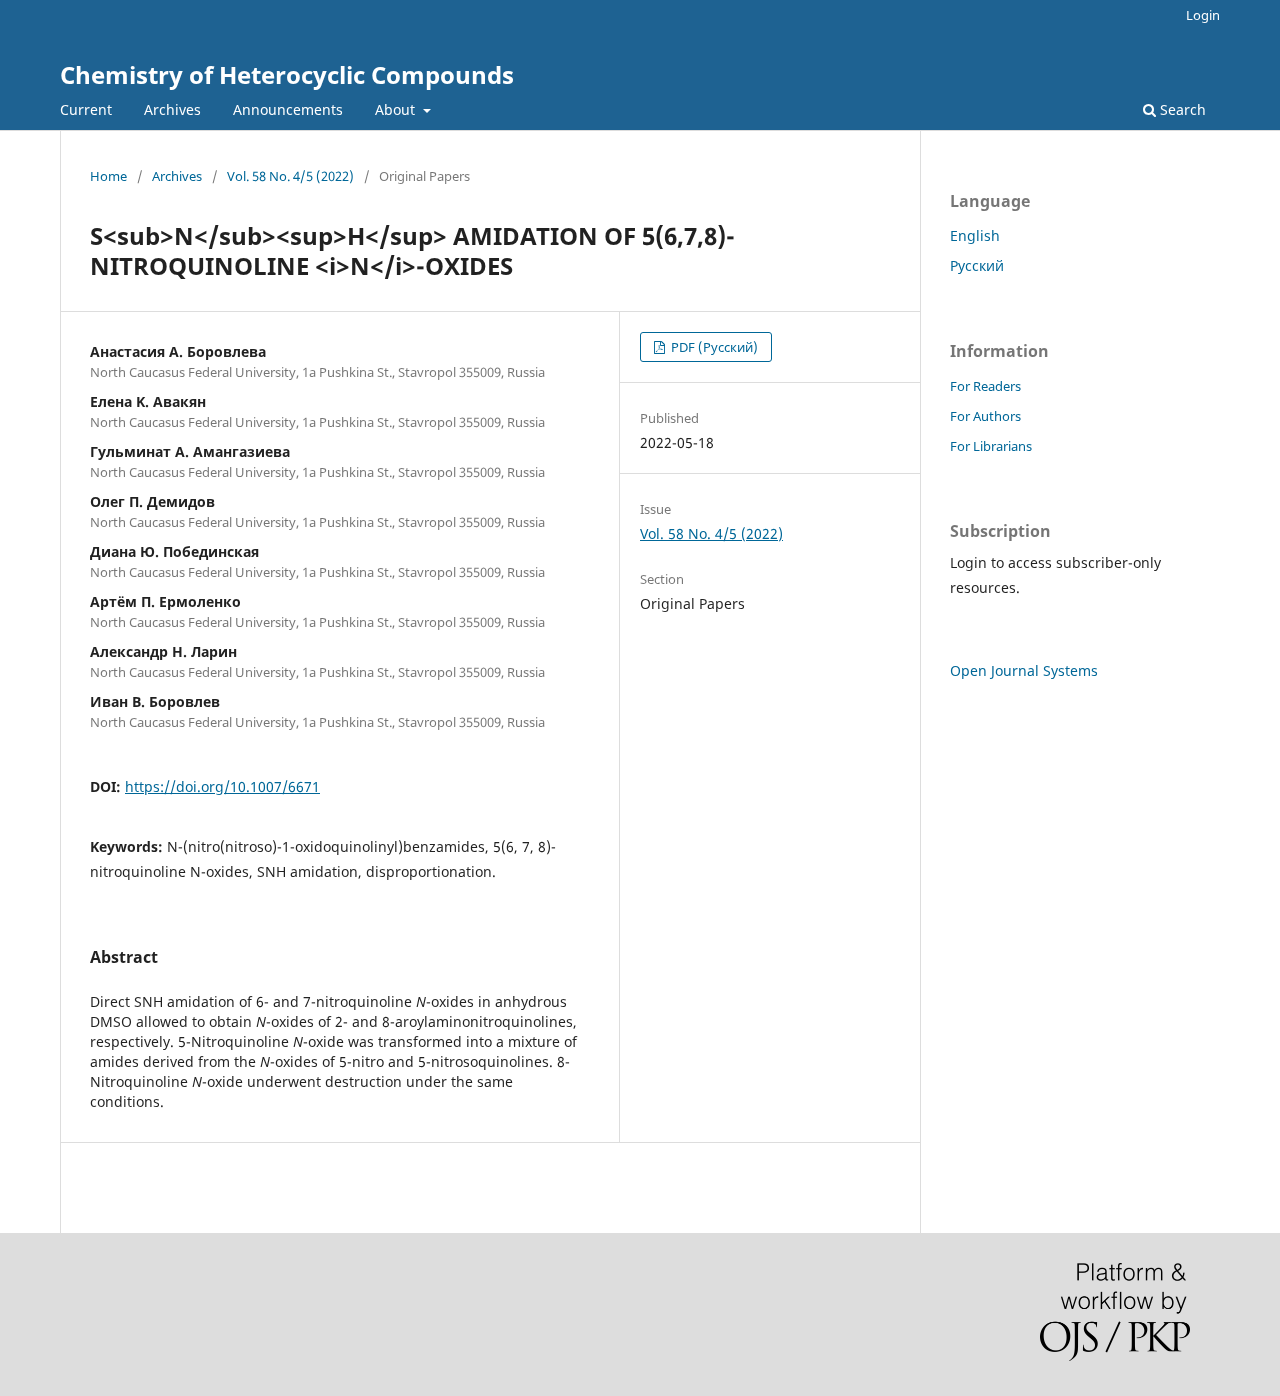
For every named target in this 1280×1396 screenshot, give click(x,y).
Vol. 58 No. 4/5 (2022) (290, 176)
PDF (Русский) (713, 347)
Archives (172, 109)
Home (108, 176)
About (397, 109)
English (975, 235)
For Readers (985, 386)
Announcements (288, 109)
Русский (977, 265)
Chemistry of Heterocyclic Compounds (287, 74)
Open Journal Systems (1024, 670)
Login (1203, 15)
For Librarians (991, 446)
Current (86, 109)
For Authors (985, 416)
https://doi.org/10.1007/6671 (222, 786)
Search (1181, 109)
